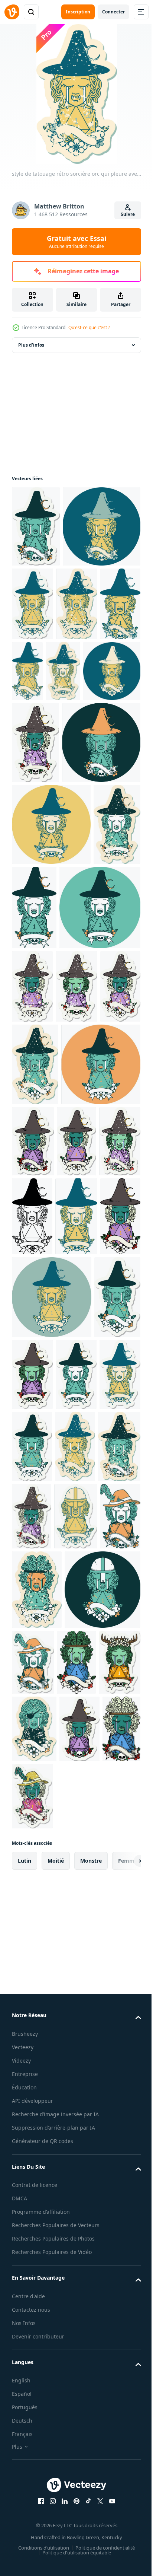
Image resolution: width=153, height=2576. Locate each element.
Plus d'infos (31, 345)
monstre (91, 2425)
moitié (56, 2425)
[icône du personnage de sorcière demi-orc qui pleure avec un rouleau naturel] (52, 1155)
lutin (25, 2425)
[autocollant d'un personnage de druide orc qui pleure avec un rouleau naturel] (75, 2227)
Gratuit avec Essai (76, 242)
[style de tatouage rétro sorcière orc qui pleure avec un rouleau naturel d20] (78, 752)
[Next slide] (124, 2425)
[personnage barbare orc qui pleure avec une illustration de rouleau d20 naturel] (37, 2075)
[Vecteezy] (12, 12)
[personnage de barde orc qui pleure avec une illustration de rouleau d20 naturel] (78, 2001)
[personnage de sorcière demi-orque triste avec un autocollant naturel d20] (79, 2293)
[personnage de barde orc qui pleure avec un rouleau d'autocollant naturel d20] (112, 2147)
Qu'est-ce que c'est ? (89, 327)
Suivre (128, 214)
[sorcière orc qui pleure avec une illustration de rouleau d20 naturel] (115, 679)
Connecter (113, 12)
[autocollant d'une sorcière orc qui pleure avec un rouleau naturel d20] (35, 1710)
